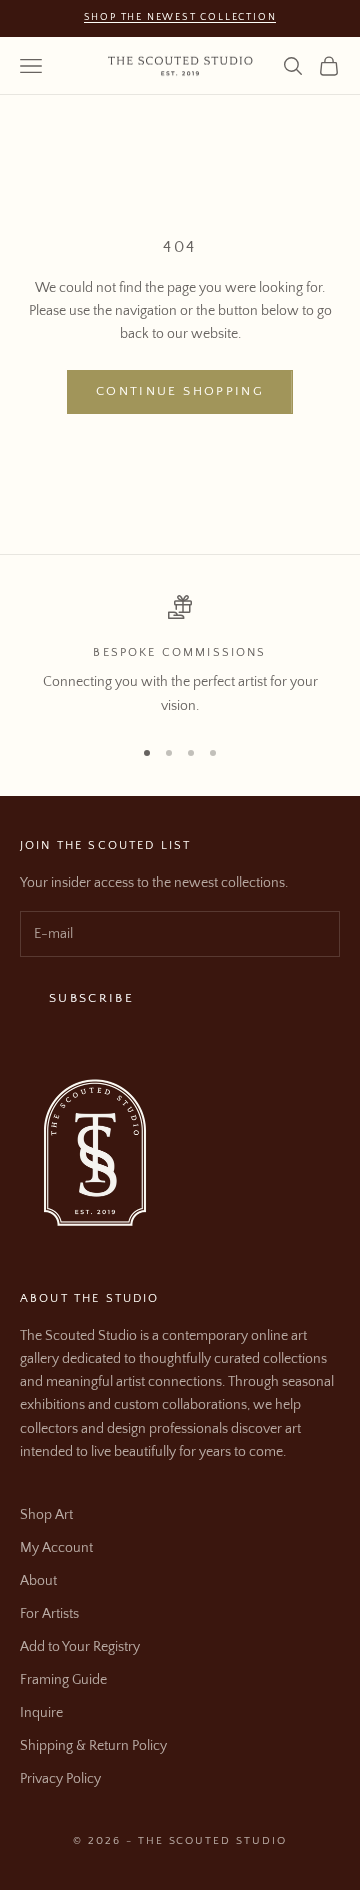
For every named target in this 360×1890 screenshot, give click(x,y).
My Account (56, 1548)
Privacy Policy (60, 1779)
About (38, 1581)
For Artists (49, 1614)
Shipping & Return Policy (93, 1746)
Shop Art (46, 1515)
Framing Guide (63, 1680)
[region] (180, 656)
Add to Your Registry (80, 1647)
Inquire (41, 1713)
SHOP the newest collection (180, 17)
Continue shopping (180, 391)
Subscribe (91, 998)
